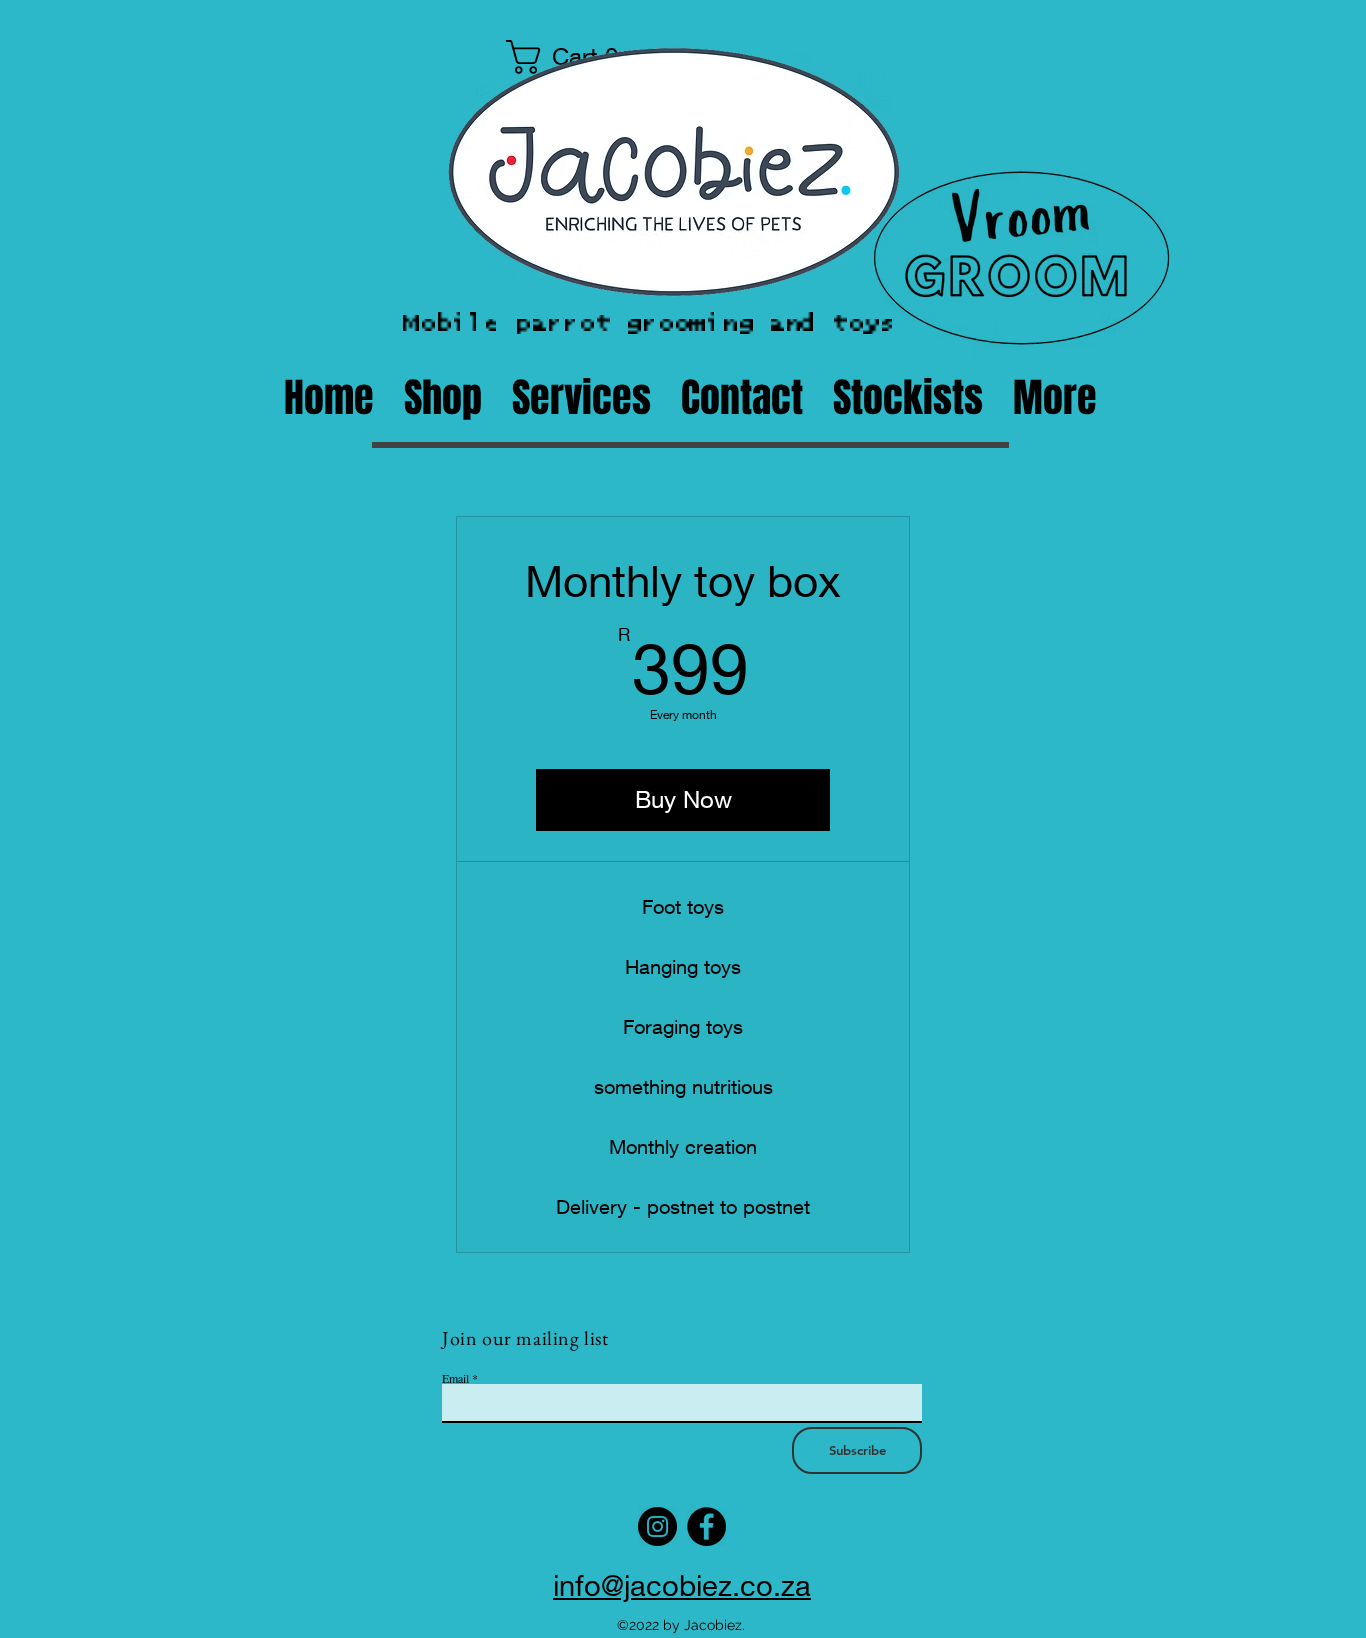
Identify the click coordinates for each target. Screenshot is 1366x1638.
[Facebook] (706, 1526)
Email (455, 1378)
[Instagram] (657, 1526)
